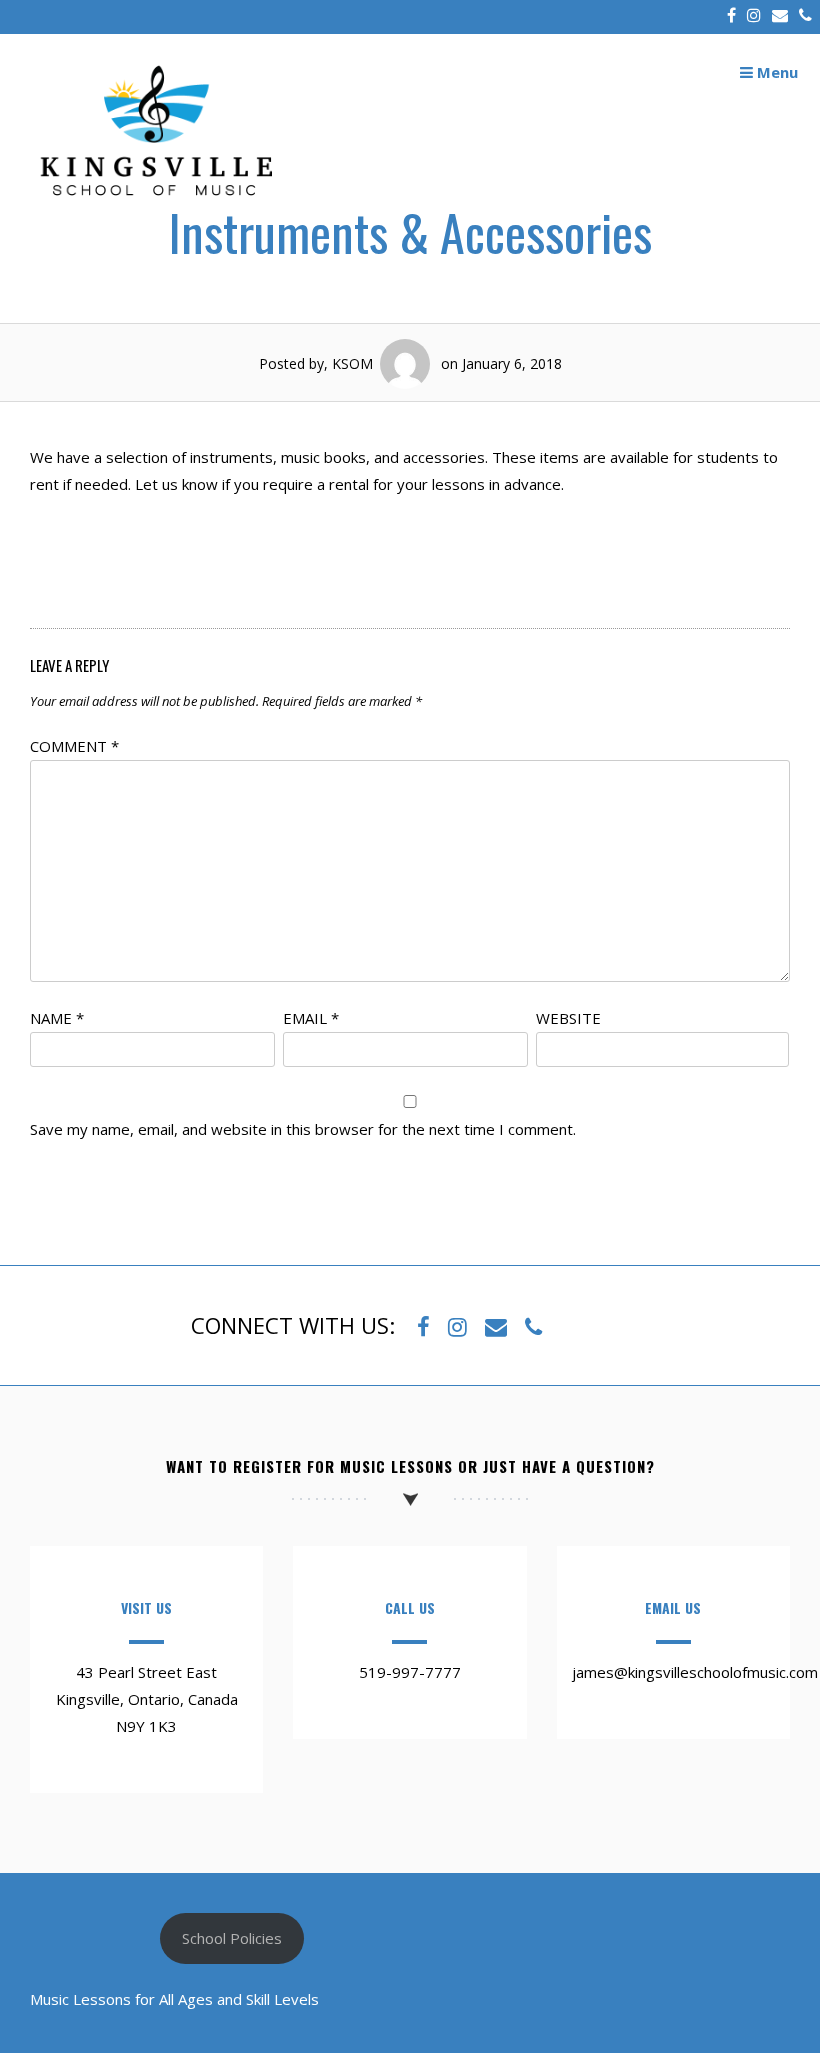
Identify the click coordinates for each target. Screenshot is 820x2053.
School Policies (232, 1938)
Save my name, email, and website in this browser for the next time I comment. (303, 1129)
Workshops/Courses (212, 572)
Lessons (608, 572)
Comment (74, 746)
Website (568, 1018)
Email (311, 1018)
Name (57, 1018)
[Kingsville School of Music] (155, 205)
